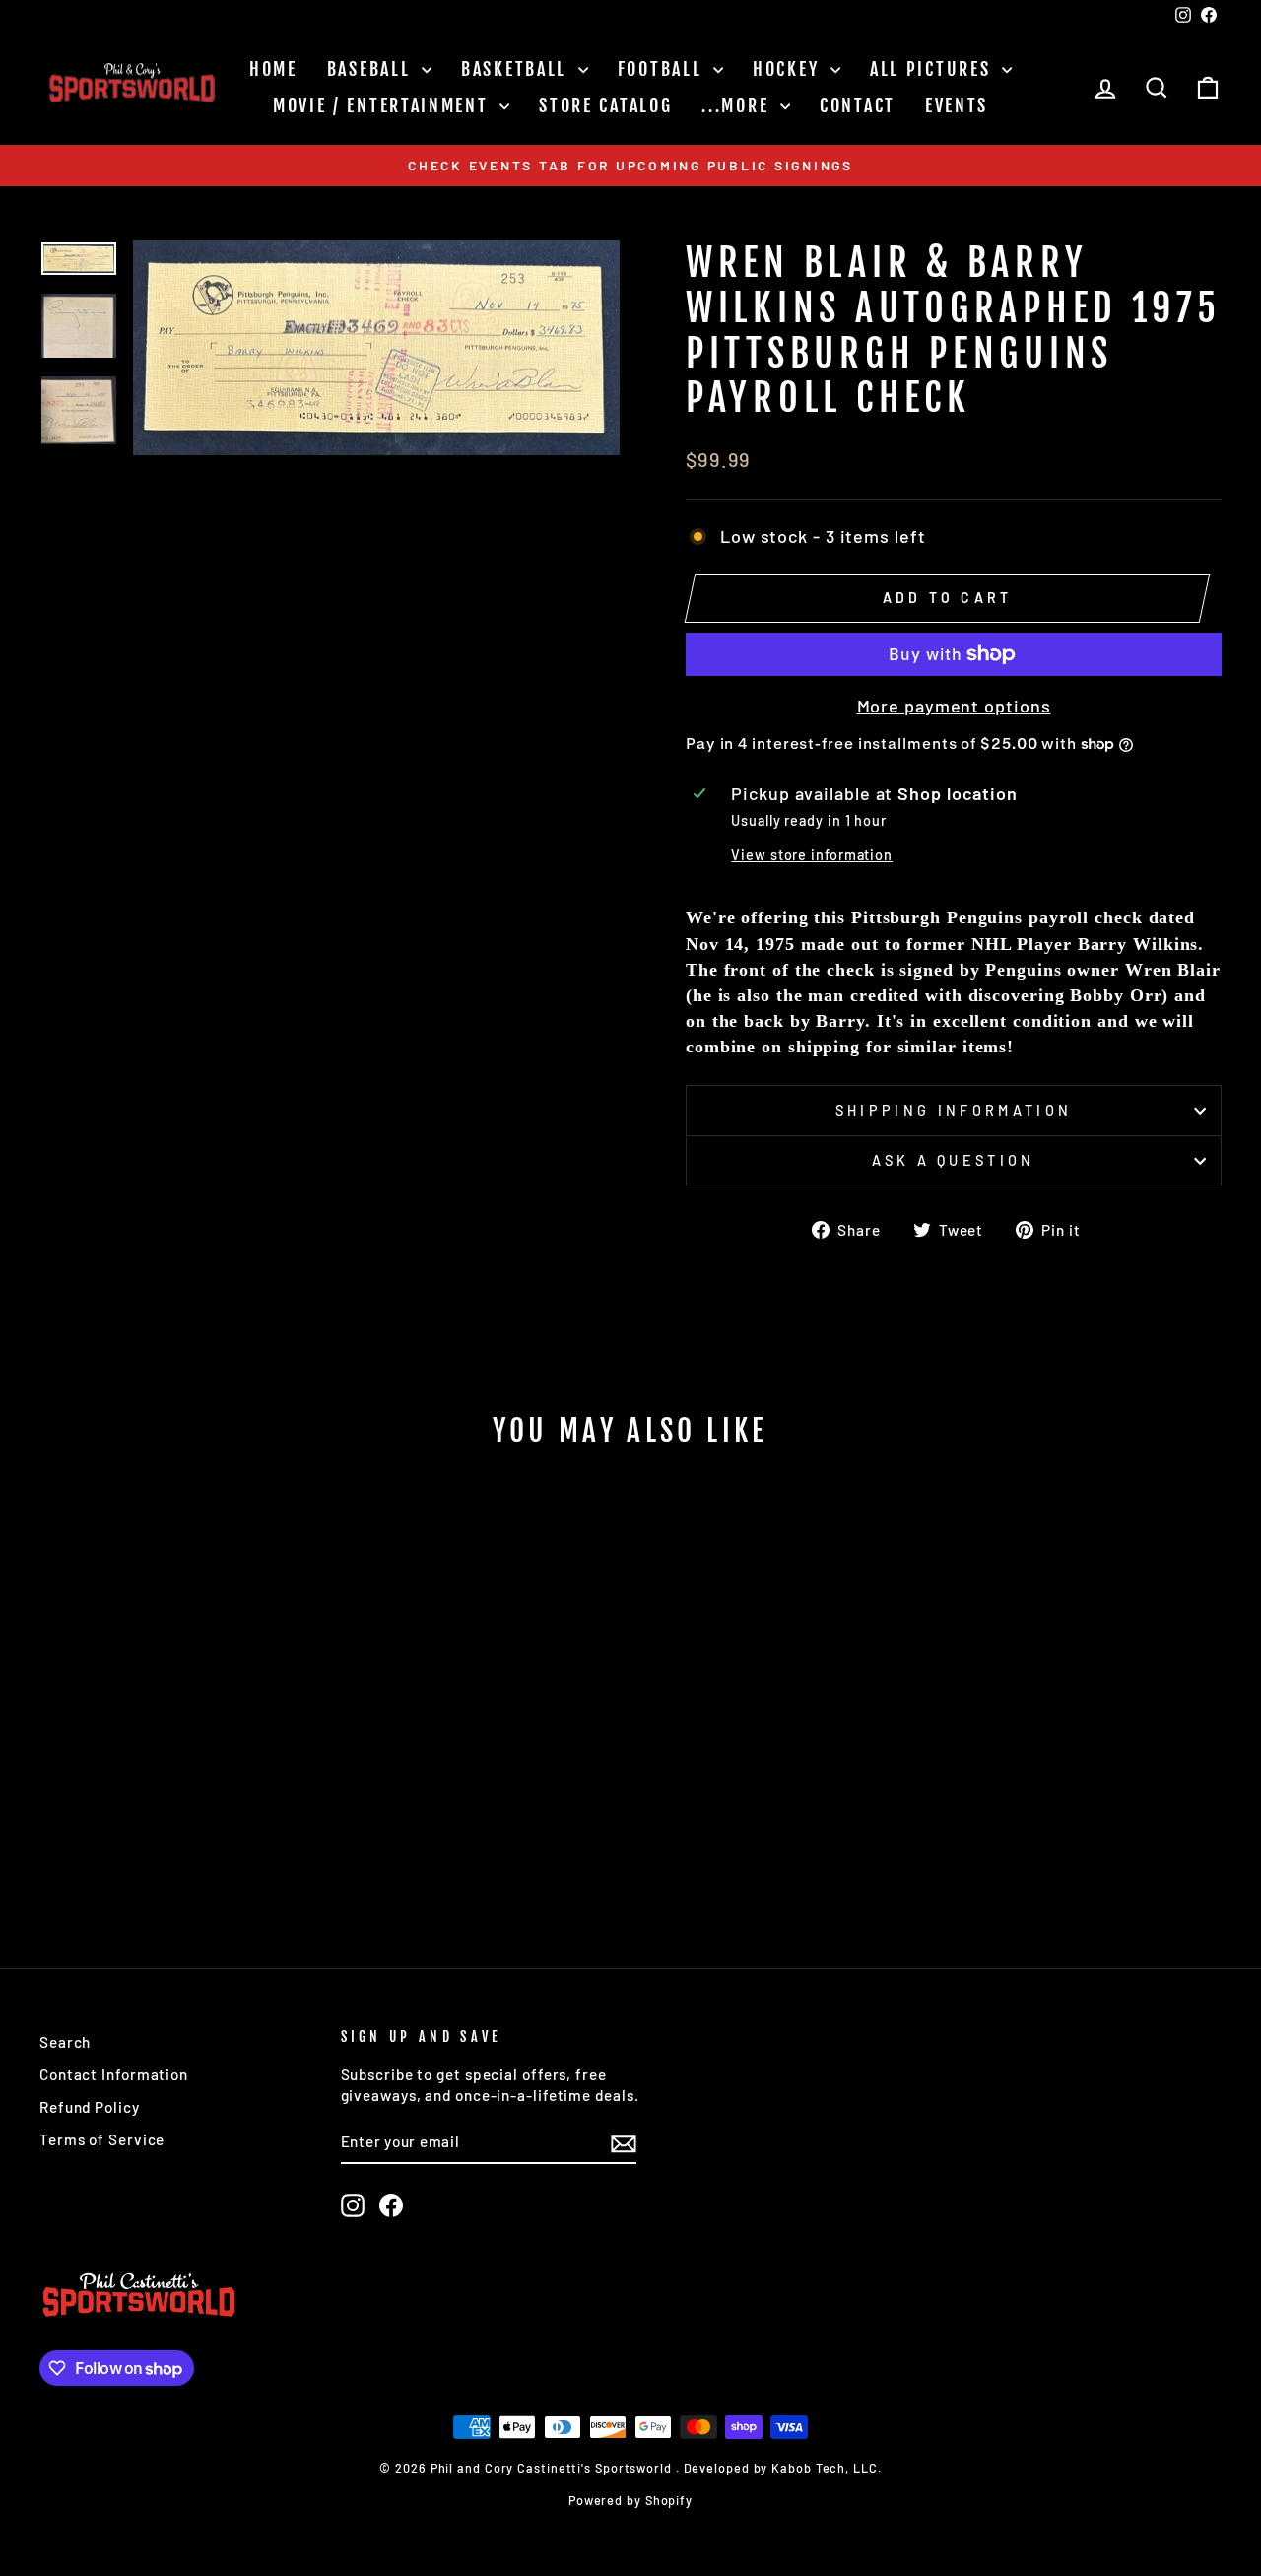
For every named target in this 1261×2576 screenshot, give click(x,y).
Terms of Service (102, 2139)
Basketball (517, 69)
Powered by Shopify (630, 2500)
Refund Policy (90, 2107)
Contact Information (114, 2074)
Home (273, 69)
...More (738, 105)
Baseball (372, 69)
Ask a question (953, 1160)
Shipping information (954, 1110)
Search (65, 2042)
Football (663, 69)
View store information (812, 855)
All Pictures (933, 69)
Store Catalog (605, 105)
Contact (858, 105)
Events (957, 105)
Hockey (789, 69)
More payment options (954, 706)
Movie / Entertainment (384, 105)
